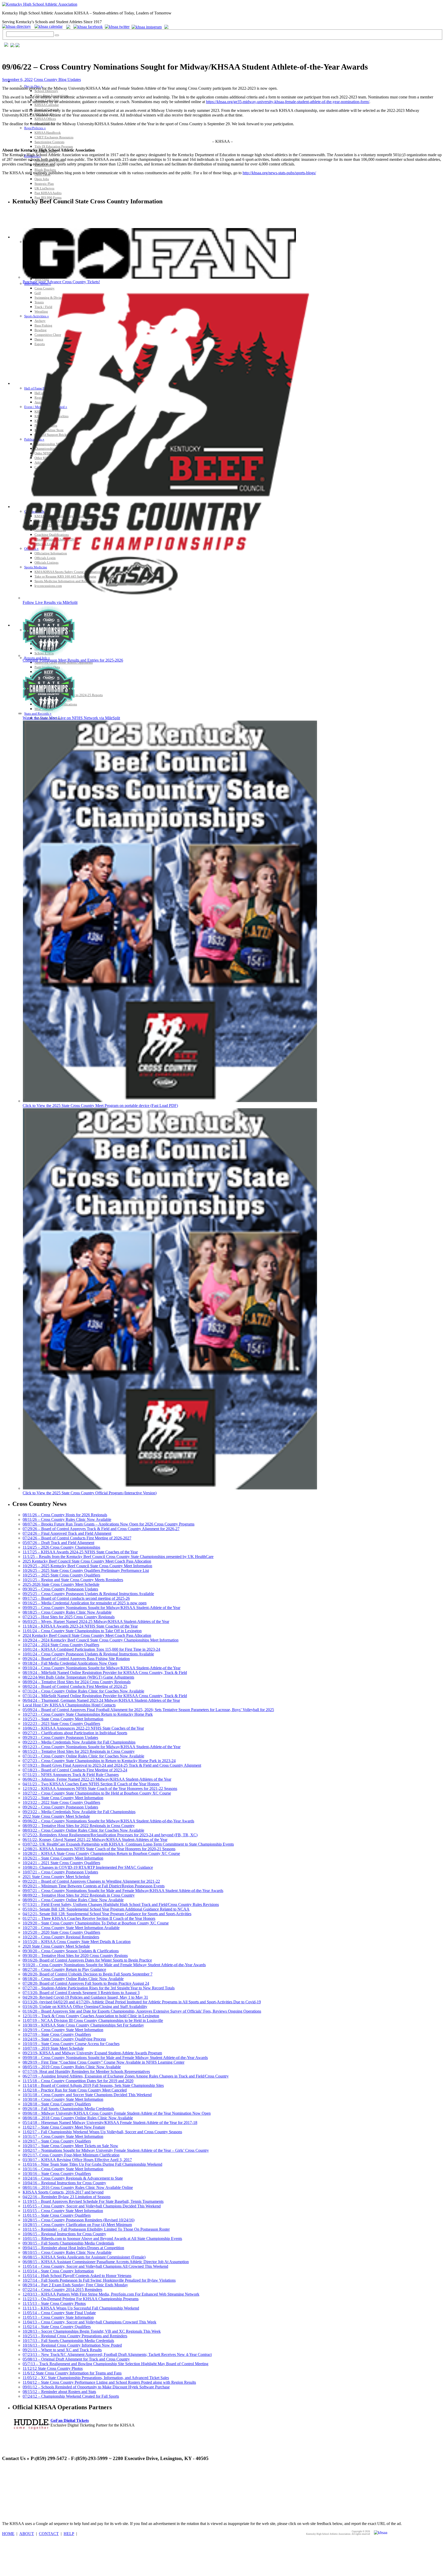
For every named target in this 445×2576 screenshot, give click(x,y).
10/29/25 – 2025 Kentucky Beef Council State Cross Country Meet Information (87, 1566)
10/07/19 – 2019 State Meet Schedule (53, 2048)
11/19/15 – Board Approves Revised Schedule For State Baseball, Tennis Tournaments (93, 2201)
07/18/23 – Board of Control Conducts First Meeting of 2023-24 (75, 1770)
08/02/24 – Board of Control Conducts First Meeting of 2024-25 (75, 1686)
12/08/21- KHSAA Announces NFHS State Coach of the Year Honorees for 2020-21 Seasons (99, 1849)
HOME (8, 2534)
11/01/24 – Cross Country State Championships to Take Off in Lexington (82, 1631)
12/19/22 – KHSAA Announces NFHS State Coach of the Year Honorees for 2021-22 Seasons (100, 1789)
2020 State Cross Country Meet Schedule (56, 1946)
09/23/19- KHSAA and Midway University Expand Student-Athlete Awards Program (92, 2053)
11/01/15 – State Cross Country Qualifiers (57, 2215)
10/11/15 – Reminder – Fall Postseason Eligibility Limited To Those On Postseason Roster (96, 2229)
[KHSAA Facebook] (87, 26)
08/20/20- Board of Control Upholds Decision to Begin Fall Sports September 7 (88, 1974)
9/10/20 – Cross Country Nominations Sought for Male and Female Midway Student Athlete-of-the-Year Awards (114, 1965)
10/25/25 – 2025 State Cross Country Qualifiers (61, 1575)
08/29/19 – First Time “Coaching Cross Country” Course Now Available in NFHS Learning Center (104, 2062)
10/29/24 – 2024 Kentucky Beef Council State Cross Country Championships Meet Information (101, 1640)
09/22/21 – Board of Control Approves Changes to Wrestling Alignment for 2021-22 (91, 1881)
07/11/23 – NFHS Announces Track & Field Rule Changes (71, 1775)
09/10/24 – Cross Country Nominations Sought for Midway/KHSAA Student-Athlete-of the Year (102, 1668)
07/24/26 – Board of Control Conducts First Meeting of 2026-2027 (77, 1538)
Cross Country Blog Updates (57, 80)
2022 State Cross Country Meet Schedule (56, 1816)
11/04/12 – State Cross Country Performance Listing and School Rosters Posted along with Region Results (109, 2382)
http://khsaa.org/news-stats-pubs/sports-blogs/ (279, 173)
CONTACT (49, 2534)
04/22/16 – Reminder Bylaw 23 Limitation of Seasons (67, 2197)
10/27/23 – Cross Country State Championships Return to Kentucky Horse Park (88, 1714)
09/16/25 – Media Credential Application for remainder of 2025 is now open (85, 1603)
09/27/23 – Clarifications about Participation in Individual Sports (75, 1733)
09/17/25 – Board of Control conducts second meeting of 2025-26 (76, 1598)
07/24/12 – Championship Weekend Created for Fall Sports (71, 2396)
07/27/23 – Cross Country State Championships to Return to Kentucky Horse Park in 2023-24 (99, 1761)
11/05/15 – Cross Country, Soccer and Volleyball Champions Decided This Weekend (92, 2206)
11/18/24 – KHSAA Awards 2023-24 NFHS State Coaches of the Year (80, 1626)
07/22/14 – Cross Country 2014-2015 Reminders (62, 2290)
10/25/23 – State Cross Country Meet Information (63, 1719)
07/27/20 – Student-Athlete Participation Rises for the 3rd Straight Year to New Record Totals (99, 1988)
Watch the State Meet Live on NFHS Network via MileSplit (71, 718)
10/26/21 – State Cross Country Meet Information (63, 1858)
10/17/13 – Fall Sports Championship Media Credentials (68, 2341)
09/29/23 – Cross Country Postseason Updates (60, 1737)
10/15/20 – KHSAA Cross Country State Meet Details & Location (77, 1942)
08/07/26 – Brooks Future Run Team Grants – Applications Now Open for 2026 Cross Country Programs (109, 1524)
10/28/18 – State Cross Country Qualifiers (57, 2104)
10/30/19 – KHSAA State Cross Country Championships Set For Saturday (83, 2025)
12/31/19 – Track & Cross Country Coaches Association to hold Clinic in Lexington (91, 2016)
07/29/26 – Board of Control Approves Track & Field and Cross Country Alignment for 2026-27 (101, 1529)
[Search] (57, 35)
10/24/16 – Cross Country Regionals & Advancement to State (73, 2178)
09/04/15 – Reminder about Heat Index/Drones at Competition (73, 2248)
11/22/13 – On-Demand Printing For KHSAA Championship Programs (81, 2299)
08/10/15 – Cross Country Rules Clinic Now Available (67, 2252)
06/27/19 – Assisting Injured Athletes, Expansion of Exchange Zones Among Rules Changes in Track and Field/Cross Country (126, 2076)
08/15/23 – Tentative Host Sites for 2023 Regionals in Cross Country (79, 1751)
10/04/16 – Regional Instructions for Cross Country (64, 2183)
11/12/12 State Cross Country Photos (53, 2368)
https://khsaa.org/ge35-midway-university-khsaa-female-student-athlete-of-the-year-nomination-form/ (288, 102)
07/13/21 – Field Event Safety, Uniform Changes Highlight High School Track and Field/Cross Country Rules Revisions (121, 1904)
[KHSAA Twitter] (118, 26)
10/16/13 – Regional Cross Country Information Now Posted (72, 2345)
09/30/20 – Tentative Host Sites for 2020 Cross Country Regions (75, 1956)
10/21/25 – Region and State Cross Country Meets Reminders (73, 1580)
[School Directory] (18, 26)
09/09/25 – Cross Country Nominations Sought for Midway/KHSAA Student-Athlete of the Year (101, 1608)
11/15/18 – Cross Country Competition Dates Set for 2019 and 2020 (78, 2081)
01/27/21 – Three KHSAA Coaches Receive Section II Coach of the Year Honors (89, 1918)
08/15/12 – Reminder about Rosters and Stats (59, 2392)
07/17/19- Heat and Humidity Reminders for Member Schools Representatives (86, 2071)
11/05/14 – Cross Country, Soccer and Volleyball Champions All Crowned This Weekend (95, 2266)
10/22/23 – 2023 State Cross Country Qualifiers (61, 1724)
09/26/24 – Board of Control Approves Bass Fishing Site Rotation (76, 1659)
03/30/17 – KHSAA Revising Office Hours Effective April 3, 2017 (77, 2160)
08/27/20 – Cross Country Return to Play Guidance (64, 1969)
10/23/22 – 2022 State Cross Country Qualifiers (61, 1802)
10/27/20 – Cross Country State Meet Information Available (71, 1928)
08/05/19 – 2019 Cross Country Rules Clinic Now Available (72, 2067)
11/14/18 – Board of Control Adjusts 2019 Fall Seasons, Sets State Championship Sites (93, 2085)
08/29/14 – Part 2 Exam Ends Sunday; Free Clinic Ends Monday (75, 2285)
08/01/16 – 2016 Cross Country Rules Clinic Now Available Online (78, 2187)
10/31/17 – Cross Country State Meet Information (63, 2136)
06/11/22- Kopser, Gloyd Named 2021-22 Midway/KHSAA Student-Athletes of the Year (95, 1840)
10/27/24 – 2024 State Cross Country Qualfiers (61, 1645)
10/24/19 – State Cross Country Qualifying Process (64, 2039)
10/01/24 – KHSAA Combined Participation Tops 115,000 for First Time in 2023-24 (91, 1649)
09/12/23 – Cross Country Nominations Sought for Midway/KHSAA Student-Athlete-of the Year (102, 1747)
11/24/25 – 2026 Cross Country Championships (61, 1547)
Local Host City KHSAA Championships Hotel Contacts (69, 1705)
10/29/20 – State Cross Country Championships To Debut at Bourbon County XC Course (96, 1923)
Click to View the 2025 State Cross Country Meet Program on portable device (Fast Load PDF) (100, 1106)
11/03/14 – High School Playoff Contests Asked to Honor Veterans (77, 2276)
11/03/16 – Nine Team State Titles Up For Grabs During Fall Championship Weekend (92, 2164)
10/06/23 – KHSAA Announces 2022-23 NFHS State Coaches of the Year (83, 1728)
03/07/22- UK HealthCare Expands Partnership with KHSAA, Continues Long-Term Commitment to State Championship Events (128, 1844)
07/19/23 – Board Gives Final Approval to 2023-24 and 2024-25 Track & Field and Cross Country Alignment (112, 1765)
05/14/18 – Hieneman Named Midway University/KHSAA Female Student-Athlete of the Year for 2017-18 (110, 2123)
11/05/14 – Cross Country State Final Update (59, 2313)
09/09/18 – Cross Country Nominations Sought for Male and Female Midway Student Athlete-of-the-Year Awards (115, 2058)
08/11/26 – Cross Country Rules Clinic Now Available (67, 1519)
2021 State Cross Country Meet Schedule (56, 1877)
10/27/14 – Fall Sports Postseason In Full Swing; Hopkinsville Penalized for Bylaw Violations (99, 2280)
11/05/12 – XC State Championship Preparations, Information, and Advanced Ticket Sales (96, 2378)
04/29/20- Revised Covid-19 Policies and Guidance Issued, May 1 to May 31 (85, 1997)
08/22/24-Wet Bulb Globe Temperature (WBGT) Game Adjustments (78, 1677)
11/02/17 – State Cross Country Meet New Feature (64, 2127)
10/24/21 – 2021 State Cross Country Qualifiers (61, 1863)
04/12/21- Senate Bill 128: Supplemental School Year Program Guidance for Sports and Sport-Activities (107, 1914)
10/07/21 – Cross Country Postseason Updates (60, 1872)
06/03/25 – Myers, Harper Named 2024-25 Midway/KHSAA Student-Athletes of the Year (96, 1622)
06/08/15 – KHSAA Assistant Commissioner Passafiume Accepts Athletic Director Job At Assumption (106, 2262)
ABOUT (27, 2534)
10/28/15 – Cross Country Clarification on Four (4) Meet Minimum (77, 2225)
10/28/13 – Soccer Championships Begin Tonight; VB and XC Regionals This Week (92, 2331)
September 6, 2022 (17, 80)
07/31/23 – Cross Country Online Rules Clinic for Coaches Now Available (83, 1756)
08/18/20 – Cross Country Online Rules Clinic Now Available (73, 1979)
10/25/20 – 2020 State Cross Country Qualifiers (61, 1932)
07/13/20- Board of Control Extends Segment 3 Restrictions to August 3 (81, 1993)
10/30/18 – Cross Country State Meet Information (63, 2099)
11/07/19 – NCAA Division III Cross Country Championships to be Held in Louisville (93, 2020)
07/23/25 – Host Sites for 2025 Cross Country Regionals (69, 1617)
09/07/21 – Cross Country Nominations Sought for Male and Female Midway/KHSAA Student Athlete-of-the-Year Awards (123, 1891)
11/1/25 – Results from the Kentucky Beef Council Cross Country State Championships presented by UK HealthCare (118, 1557)
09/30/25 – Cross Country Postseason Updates (60, 1589)
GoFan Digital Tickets (70, 2420)
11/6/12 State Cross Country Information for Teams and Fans (72, 2373)
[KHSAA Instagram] (147, 26)
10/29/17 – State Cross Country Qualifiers (57, 2141)
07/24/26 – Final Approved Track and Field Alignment (67, 1533)
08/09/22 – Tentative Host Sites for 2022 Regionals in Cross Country (79, 1826)
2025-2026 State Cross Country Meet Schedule (61, 1584)
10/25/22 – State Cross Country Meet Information (63, 1798)
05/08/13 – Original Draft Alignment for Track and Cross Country (76, 2359)
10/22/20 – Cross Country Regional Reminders (61, 1937)
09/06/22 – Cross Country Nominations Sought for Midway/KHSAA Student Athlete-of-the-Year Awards (108, 1821)
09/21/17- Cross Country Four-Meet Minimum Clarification (71, 2155)
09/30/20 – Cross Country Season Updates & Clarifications (71, 1951)
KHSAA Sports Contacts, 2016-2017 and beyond (63, 2192)
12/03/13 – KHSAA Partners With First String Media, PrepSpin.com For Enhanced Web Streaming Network (111, 2294)
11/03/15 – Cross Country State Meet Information (63, 2211)
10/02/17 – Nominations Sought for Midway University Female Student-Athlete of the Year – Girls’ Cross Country (116, 2150)
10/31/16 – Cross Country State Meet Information (63, 2169)
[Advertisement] (96, 2478)
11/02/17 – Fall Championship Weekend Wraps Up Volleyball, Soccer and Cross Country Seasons (102, 2132)
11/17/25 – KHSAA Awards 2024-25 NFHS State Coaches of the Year (80, 1552)
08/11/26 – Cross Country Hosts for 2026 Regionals (65, 1515)
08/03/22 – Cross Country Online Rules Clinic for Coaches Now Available (83, 1830)
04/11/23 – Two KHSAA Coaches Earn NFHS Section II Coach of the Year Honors (91, 1784)
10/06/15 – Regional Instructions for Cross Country (64, 2234)
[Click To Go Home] (40, 4)
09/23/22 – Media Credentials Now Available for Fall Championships (79, 1812)
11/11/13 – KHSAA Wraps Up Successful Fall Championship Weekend (81, 2308)
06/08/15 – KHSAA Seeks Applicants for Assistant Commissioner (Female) (84, 2257)
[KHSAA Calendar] (50, 26)
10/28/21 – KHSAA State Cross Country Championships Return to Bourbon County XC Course (101, 1853)
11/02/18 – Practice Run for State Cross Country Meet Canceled (75, 2090)
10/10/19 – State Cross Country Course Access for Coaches (71, 2044)
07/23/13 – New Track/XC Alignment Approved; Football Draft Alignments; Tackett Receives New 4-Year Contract (117, 2354)
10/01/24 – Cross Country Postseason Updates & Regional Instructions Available (88, 1654)
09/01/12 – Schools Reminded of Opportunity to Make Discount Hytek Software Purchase (96, 2387)
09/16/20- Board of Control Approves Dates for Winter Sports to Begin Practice (87, 1960)
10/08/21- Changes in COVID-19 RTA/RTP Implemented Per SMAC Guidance (88, 1867)
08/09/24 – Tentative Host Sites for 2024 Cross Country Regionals (77, 1682)
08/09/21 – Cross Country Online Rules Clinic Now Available (73, 1900)
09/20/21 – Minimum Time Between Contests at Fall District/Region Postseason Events (94, 1886)
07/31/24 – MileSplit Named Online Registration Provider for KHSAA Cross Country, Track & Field (105, 1696)
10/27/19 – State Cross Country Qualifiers (57, 2034)
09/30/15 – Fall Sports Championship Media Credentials (68, 2243)
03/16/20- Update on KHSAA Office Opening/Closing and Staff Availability (85, 2007)
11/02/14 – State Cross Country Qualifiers (57, 2327)
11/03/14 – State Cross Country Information (58, 2271)
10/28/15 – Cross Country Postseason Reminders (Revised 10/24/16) (79, 2220)
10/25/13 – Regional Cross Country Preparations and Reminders (75, 2336)
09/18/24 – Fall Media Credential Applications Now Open (70, 1663)
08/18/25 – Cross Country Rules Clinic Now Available (67, 1612)
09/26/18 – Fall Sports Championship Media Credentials (68, 2109)
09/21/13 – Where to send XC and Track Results (62, 2350)
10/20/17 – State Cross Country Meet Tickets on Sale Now (70, 2146)
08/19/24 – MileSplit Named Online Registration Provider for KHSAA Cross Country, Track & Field (105, 1673)
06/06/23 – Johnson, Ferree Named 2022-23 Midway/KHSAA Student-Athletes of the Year (97, 1779)
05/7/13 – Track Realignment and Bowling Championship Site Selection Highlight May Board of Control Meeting (115, 2364)
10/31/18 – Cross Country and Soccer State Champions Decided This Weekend (87, 2095)
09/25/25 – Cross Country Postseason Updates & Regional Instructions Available (88, 1594)
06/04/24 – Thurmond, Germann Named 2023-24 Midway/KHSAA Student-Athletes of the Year (101, 1700)
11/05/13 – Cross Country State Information (58, 2317)
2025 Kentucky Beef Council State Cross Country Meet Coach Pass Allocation (87, 1561)
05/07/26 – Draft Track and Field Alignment (58, 1543)
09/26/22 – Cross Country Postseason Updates (60, 1807)
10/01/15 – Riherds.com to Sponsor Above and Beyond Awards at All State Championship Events (102, 2239)
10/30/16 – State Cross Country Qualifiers (57, 2174)
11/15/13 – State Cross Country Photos (54, 2303)
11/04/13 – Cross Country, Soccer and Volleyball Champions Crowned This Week (89, 2322)
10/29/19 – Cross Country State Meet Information (63, 2030)
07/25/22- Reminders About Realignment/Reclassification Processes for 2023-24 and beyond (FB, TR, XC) (110, 1835)
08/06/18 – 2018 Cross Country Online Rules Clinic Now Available (78, 2118)
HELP (69, 2534)
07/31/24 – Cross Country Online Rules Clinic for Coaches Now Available (83, 1691)
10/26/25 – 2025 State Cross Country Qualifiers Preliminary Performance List (86, 1570)
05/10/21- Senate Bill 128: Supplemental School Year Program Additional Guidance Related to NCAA (106, 1909)
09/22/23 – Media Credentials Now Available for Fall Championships (79, 1742)
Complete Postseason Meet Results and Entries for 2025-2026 (73, 660)
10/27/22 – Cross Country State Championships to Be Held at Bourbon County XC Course (97, 1793)
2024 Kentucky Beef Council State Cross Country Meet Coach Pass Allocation (87, 1635)
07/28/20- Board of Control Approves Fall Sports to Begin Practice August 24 (86, 1983)
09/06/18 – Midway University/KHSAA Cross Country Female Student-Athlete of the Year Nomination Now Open (117, 2113)
